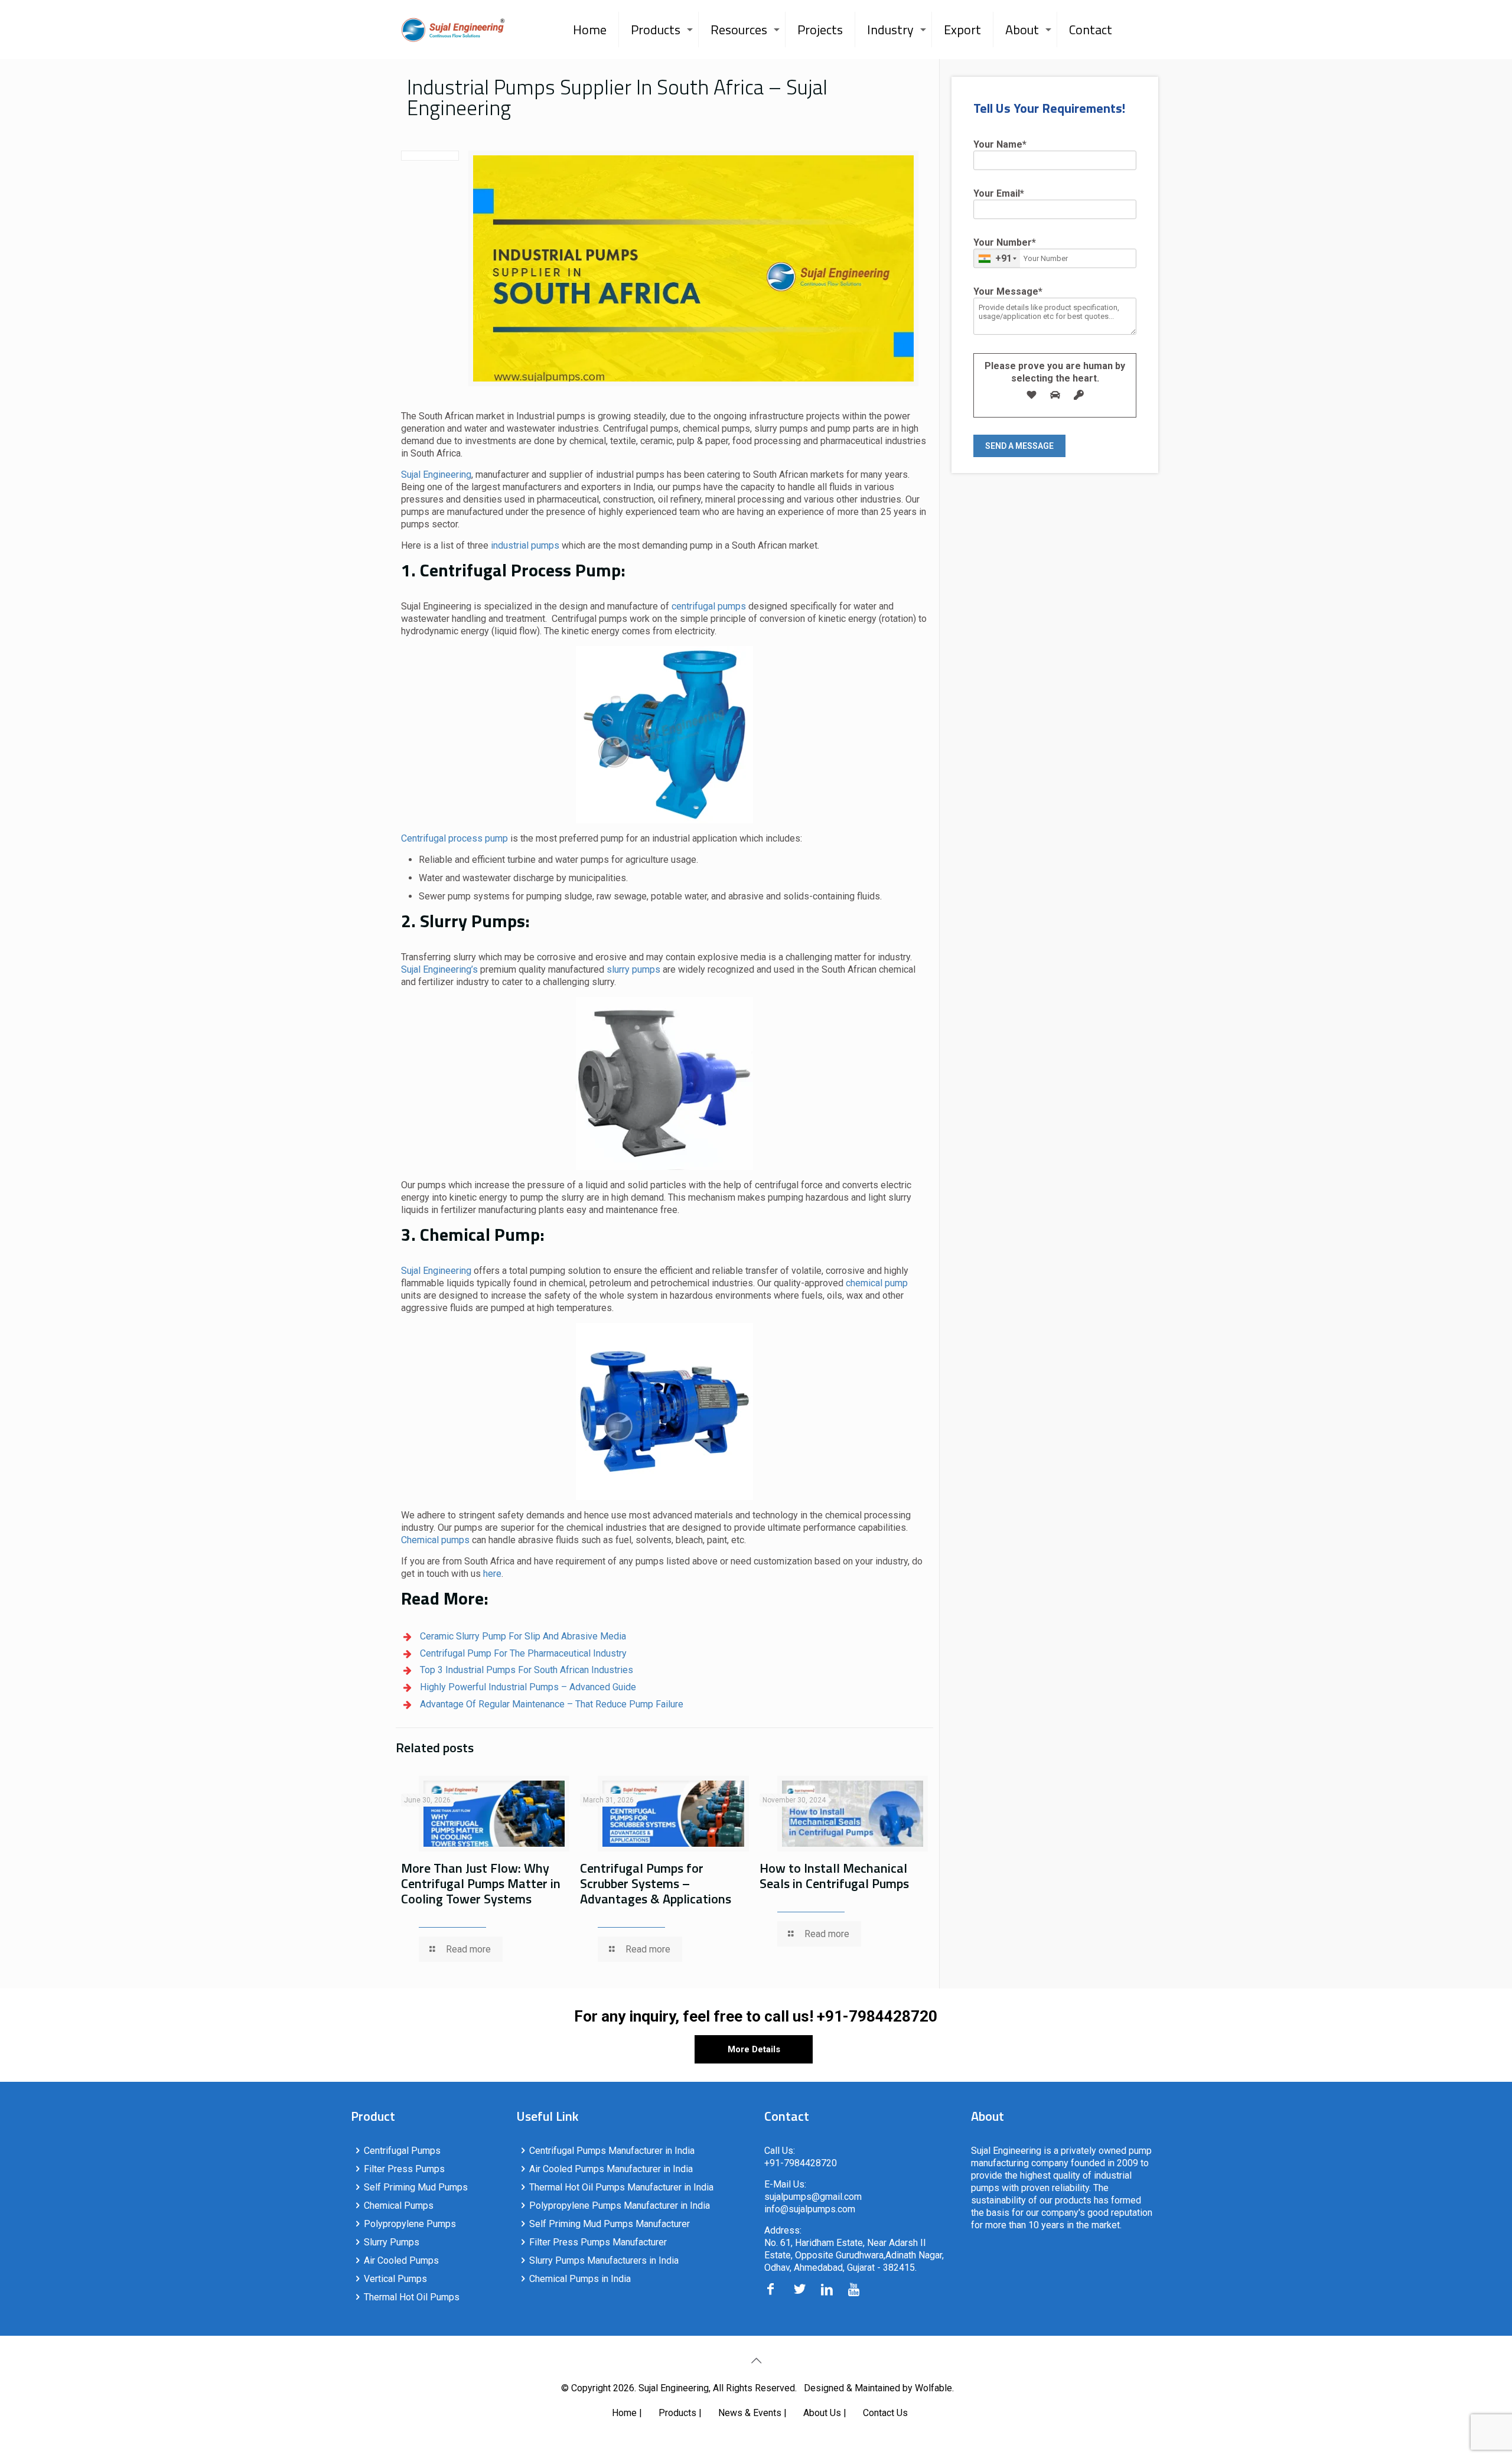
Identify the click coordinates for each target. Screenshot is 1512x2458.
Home (624, 2413)
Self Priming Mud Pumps (416, 2187)
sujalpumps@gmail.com (813, 2197)
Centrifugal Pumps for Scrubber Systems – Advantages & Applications (656, 1883)
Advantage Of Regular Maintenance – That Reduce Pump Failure (552, 1704)
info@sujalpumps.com (810, 2209)
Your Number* (1005, 250)
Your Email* (999, 193)
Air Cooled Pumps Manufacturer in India (611, 2169)
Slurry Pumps (392, 2242)
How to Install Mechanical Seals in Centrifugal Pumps (834, 1876)
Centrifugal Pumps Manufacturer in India (612, 2151)
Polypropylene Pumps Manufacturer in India (620, 2206)
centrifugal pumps (710, 606)
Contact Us (885, 2413)
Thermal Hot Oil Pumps (412, 2297)
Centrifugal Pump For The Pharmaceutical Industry (523, 1653)
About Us (822, 2413)
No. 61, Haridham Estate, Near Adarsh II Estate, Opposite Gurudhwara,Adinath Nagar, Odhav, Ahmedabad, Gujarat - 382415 (854, 2255)
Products (677, 2413)
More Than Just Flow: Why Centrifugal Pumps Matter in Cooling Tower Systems (481, 1883)
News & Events (750, 2413)
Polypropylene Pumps (410, 2224)
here (492, 1574)
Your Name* (1000, 144)
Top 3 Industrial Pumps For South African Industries (527, 1670)
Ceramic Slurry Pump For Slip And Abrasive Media (523, 1636)
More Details (754, 2049)
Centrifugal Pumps (402, 2151)
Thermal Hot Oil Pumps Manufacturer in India (621, 2187)
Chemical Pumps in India (580, 2279)
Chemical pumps (435, 1540)
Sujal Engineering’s (439, 969)
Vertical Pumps (395, 2279)
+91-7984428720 (877, 2016)
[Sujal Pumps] (453, 30)
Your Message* (1008, 291)
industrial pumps (525, 545)
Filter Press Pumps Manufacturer (598, 2242)
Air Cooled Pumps (401, 2260)
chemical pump (877, 1283)
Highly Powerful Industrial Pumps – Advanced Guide (528, 1687)
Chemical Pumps (399, 2206)
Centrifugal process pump (454, 838)
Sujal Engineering (436, 475)
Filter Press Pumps (404, 2169)
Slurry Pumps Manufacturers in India (604, 2260)
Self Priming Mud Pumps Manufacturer (610, 2224)
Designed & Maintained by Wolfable (878, 2388)
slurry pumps (633, 969)
